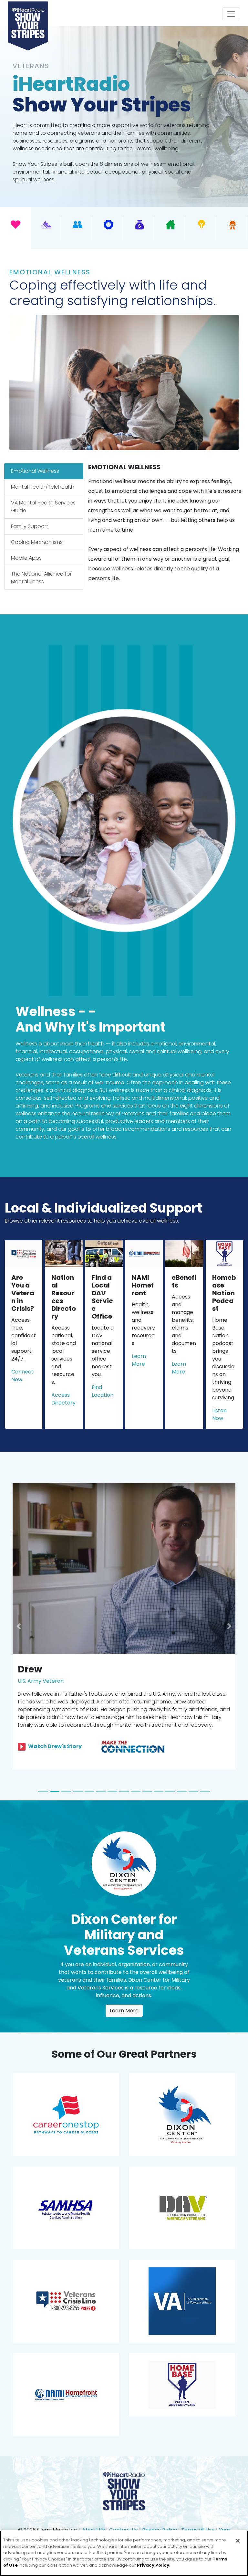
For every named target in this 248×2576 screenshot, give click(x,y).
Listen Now (219, 1414)
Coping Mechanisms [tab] (37, 542)
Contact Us (124, 2514)
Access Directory (63, 1399)
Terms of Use (198, 2514)
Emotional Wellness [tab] (35, 471)
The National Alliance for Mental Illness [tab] (41, 578)
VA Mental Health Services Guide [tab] (43, 507)
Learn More (139, 1360)
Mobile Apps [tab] (26, 558)
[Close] (238, 2541)
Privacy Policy (160, 2514)
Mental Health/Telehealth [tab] (43, 487)
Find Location (103, 1391)
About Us (93, 2514)
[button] (19, 1618)
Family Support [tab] (30, 526)
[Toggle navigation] (231, 14)
